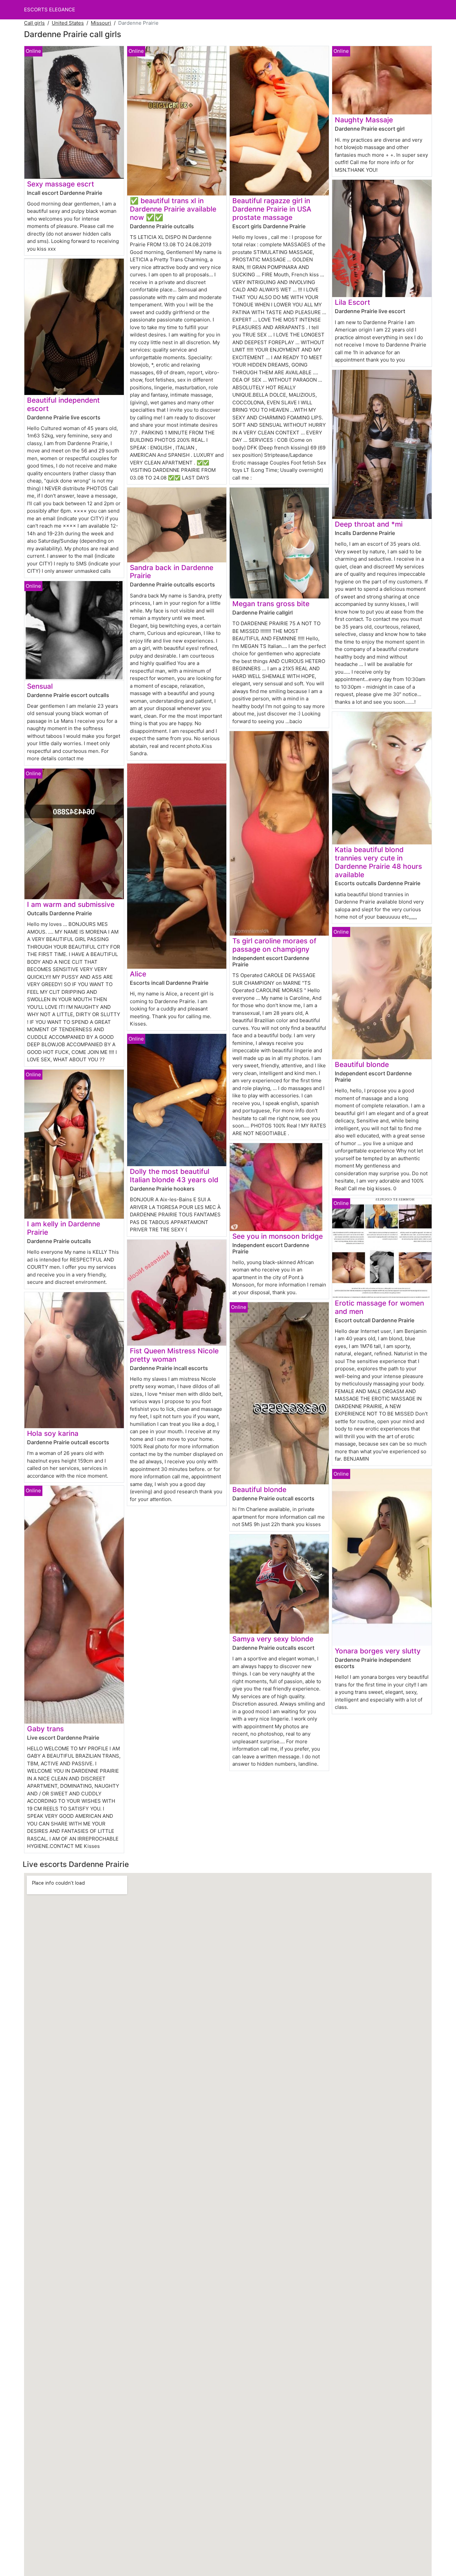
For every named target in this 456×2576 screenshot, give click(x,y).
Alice (138, 974)
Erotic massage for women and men (379, 1307)
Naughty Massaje (364, 120)
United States (68, 23)
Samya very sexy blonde (273, 1639)
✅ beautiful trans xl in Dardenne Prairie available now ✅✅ (173, 209)
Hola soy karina (53, 1433)
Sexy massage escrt (61, 184)
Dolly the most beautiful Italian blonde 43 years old (174, 1176)
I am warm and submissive (71, 904)
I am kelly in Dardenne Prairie (64, 1228)
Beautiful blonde (259, 1489)
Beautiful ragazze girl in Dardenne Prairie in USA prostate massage (272, 209)
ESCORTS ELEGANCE (50, 10)
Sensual (40, 686)
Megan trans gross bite (271, 604)
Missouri (101, 23)
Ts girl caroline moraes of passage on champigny (274, 945)
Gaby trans (45, 1729)
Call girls (34, 23)
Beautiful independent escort (63, 404)
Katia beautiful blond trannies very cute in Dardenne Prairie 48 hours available (378, 862)
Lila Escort (353, 302)
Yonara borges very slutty (378, 1651)
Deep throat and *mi (369, 524)
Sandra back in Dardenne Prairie (172, 572)
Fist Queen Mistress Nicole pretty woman (174, 1355)
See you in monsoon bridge (278, 1236)
